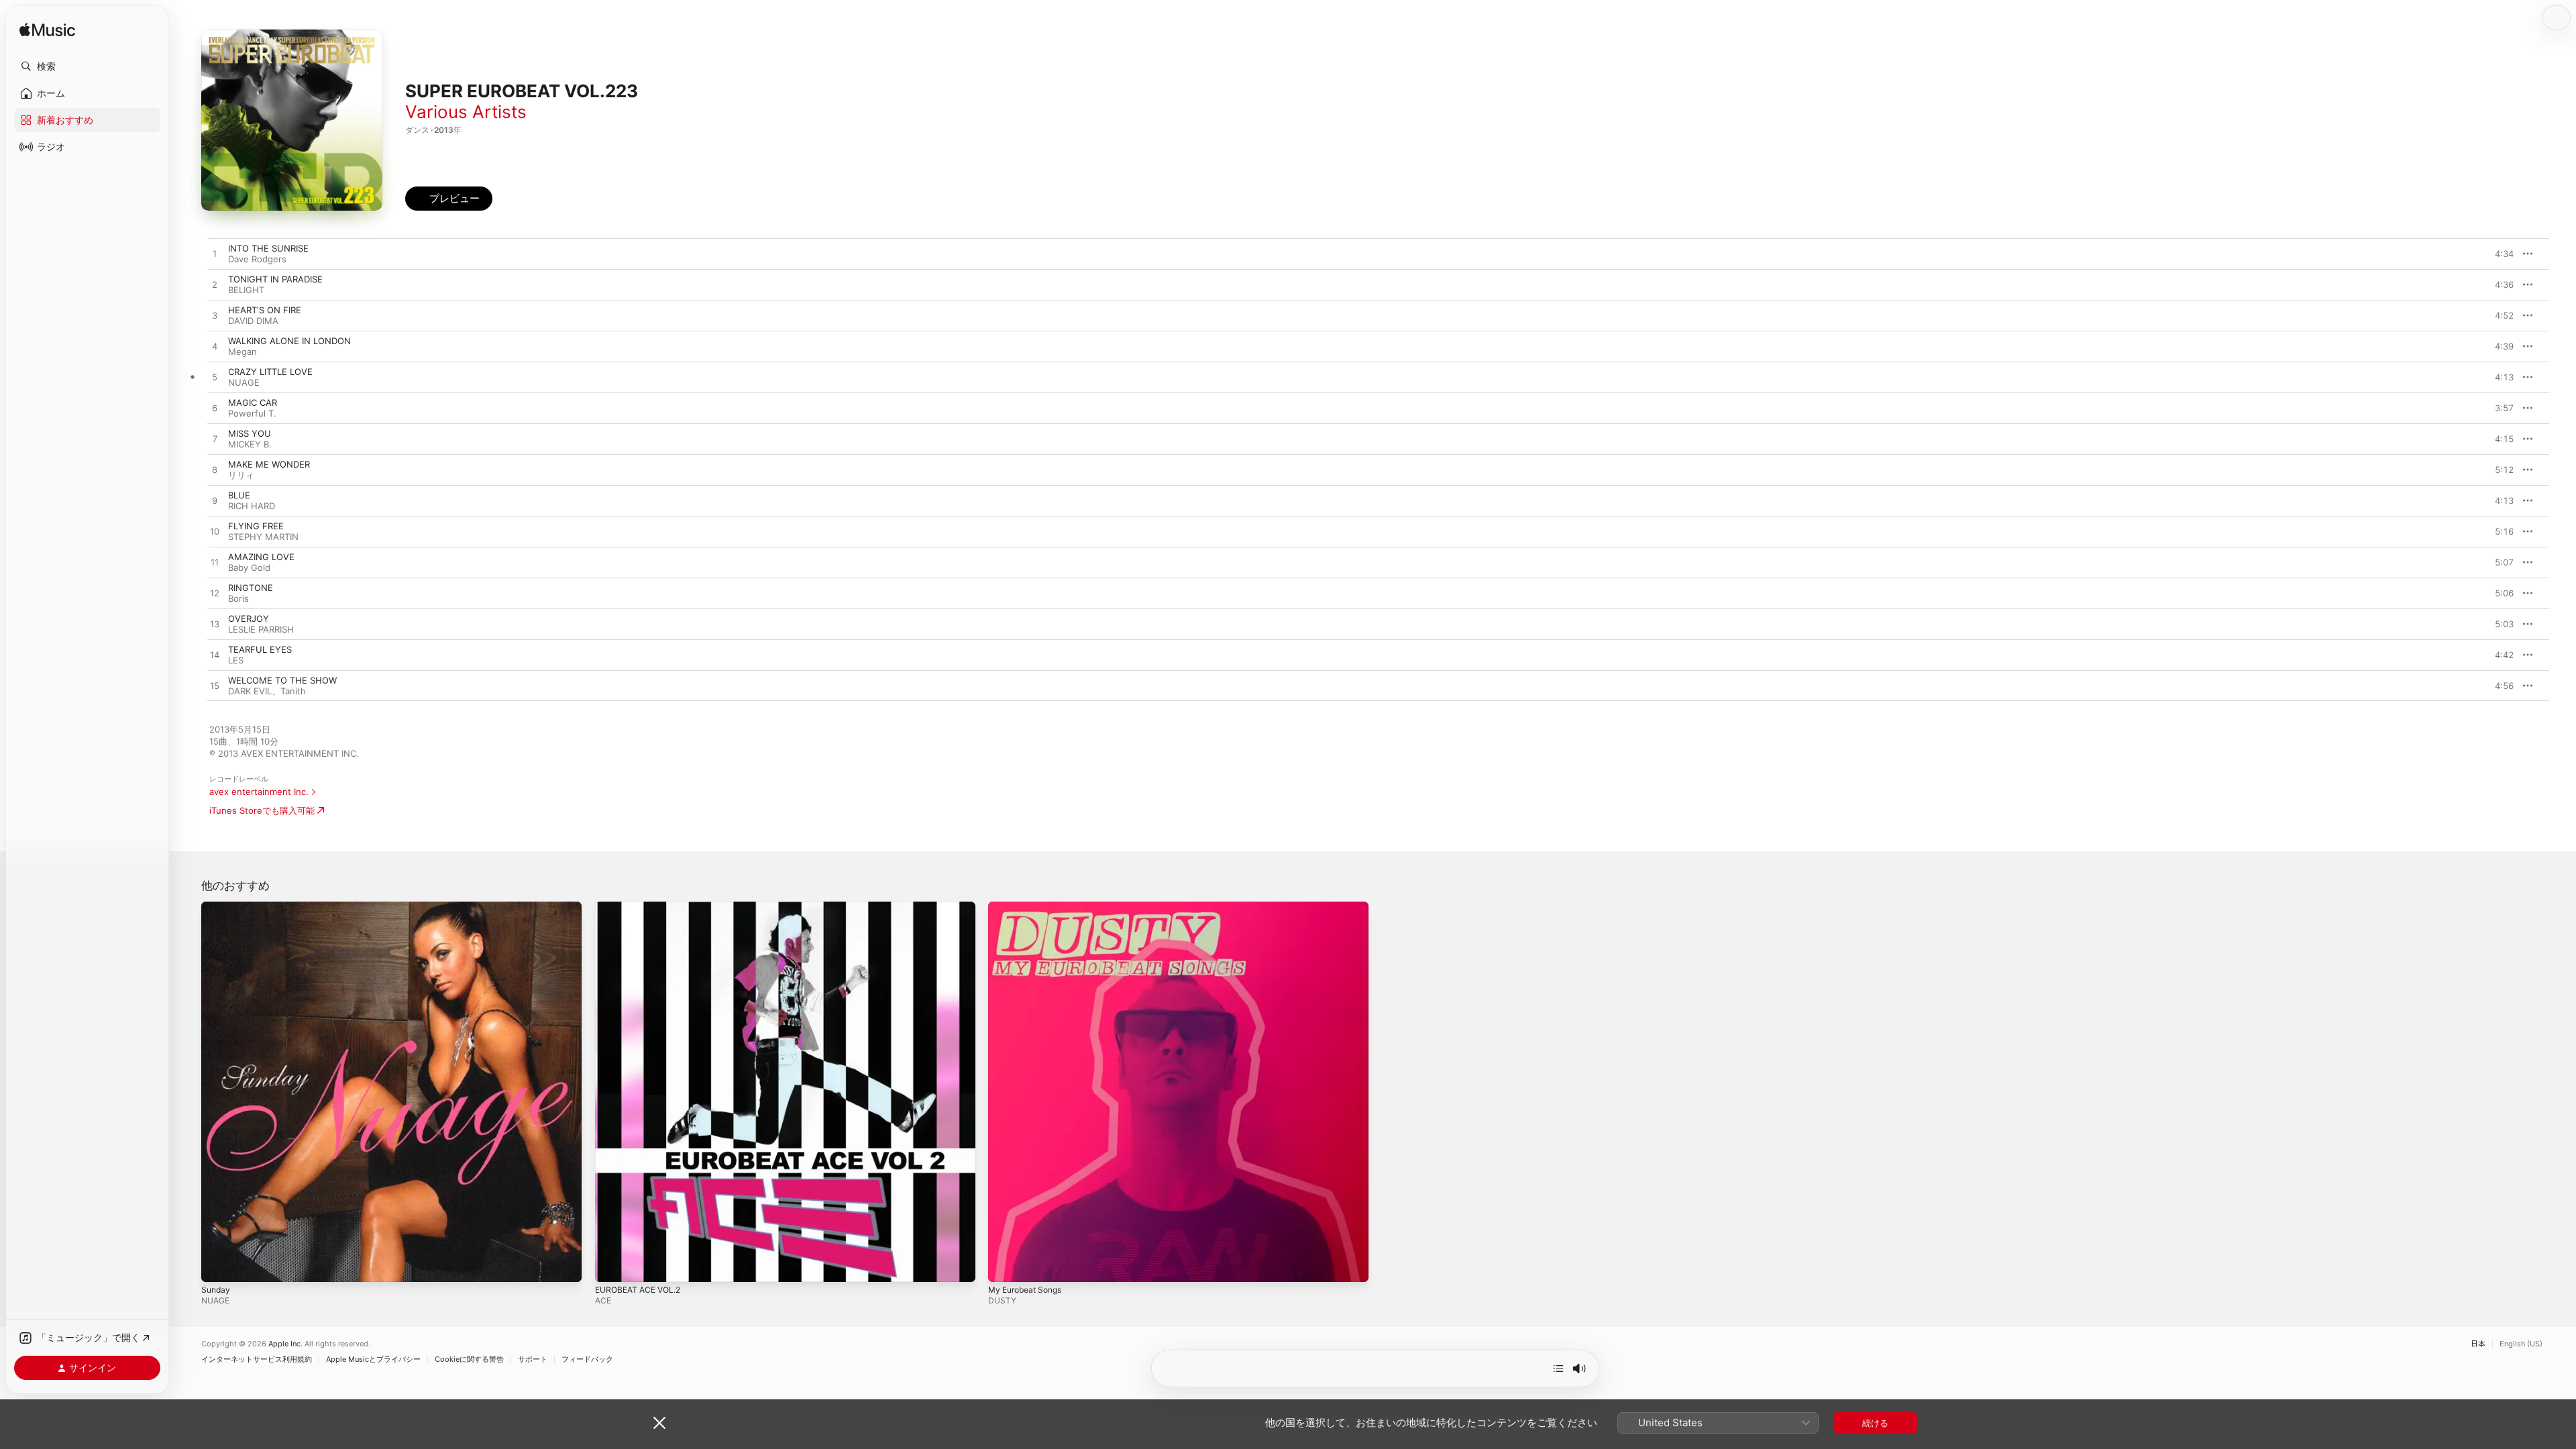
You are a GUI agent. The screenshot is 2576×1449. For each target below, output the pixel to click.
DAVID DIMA (253, 321)
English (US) (2521, 1344)
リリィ (241, 475)
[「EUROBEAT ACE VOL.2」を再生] (612, 1265)
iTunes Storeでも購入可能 (262, 810)
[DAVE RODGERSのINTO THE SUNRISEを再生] (215, 254)
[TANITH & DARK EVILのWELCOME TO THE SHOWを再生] (215, 686)
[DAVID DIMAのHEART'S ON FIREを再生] (215, 316)
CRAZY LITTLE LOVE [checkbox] (270, 372)
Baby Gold (249, 568)
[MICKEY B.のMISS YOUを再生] (215, 439)
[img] (47, 31)
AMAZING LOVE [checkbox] (261, 557)
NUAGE (244, 382)
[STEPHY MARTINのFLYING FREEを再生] (215, 532)
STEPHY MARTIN (263, 537)
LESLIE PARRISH (261, 629)
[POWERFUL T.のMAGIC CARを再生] (215, 409)
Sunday (217, 907)
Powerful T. (252, 413)
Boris (238, 598)
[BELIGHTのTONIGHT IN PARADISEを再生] (215, 285)
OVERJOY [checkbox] (249, 619)
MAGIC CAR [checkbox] (253, 402)
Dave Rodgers (257, 259)
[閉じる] (659, 1423)
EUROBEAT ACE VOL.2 (642, 907)
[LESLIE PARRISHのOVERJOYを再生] (215, 625)
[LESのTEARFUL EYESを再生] (215, 655)
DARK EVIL (250, 691)
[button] (87, 66)
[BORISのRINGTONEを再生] (215, 594)
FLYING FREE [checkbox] (256, 526)
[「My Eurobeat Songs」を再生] (1005, 1265)
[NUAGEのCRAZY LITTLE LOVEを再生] (215, 378)
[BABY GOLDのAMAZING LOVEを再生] (215, 563)
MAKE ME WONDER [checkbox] (269, 464)
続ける (1875, 1423)
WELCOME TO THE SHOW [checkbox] (282, 680)
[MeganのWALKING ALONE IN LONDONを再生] (215, 347)
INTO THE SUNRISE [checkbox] (268, 248)
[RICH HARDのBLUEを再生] (215, 501)
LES (236, 660)
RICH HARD (252, 506)
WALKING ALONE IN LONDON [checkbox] (289, 341)
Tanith (293, 691)
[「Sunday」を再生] (218, 1265)
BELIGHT (246, 290)
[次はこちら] (1558, 1368)
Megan (243, 352)
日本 (2478, 1344)
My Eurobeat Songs (1029, 907)
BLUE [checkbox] (239, 495)
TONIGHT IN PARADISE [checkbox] (275, 279)
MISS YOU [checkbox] (250, 433)
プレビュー (2497, 254)
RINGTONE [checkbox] (251, 588)
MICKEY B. (250, 444)
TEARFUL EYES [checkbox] (260, 649)
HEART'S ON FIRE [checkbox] (265, 310)
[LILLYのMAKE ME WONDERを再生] (215, 470)
